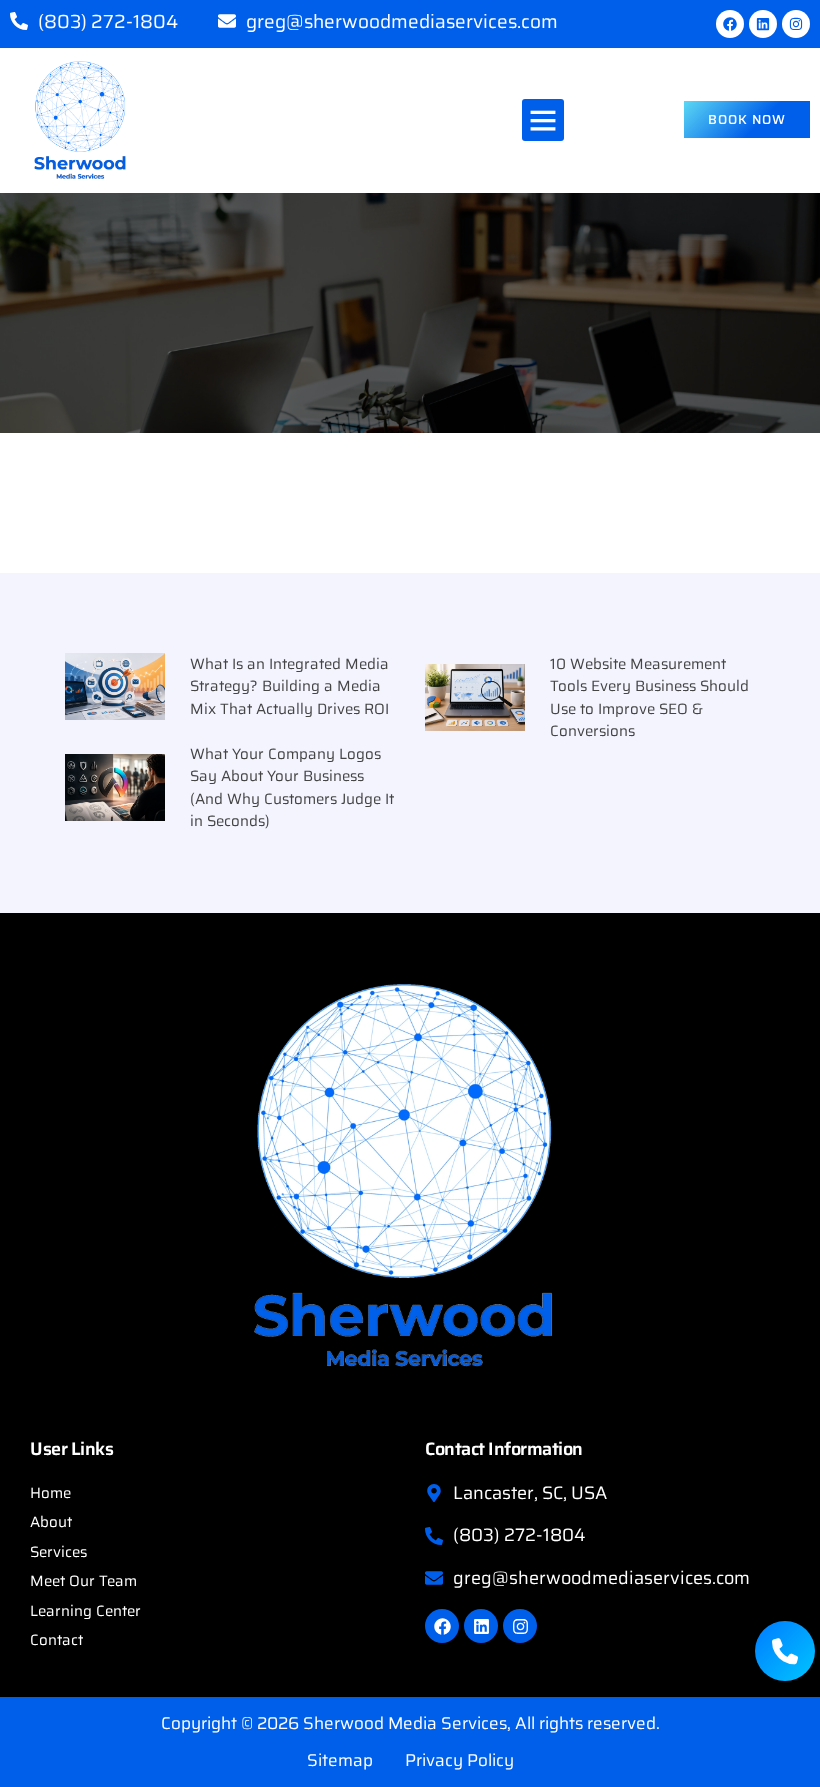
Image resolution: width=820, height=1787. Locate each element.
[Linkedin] (763, 24)
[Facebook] (730, 24)
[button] (543, 120)
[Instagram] (796, 24)
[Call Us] (785, 1651)
